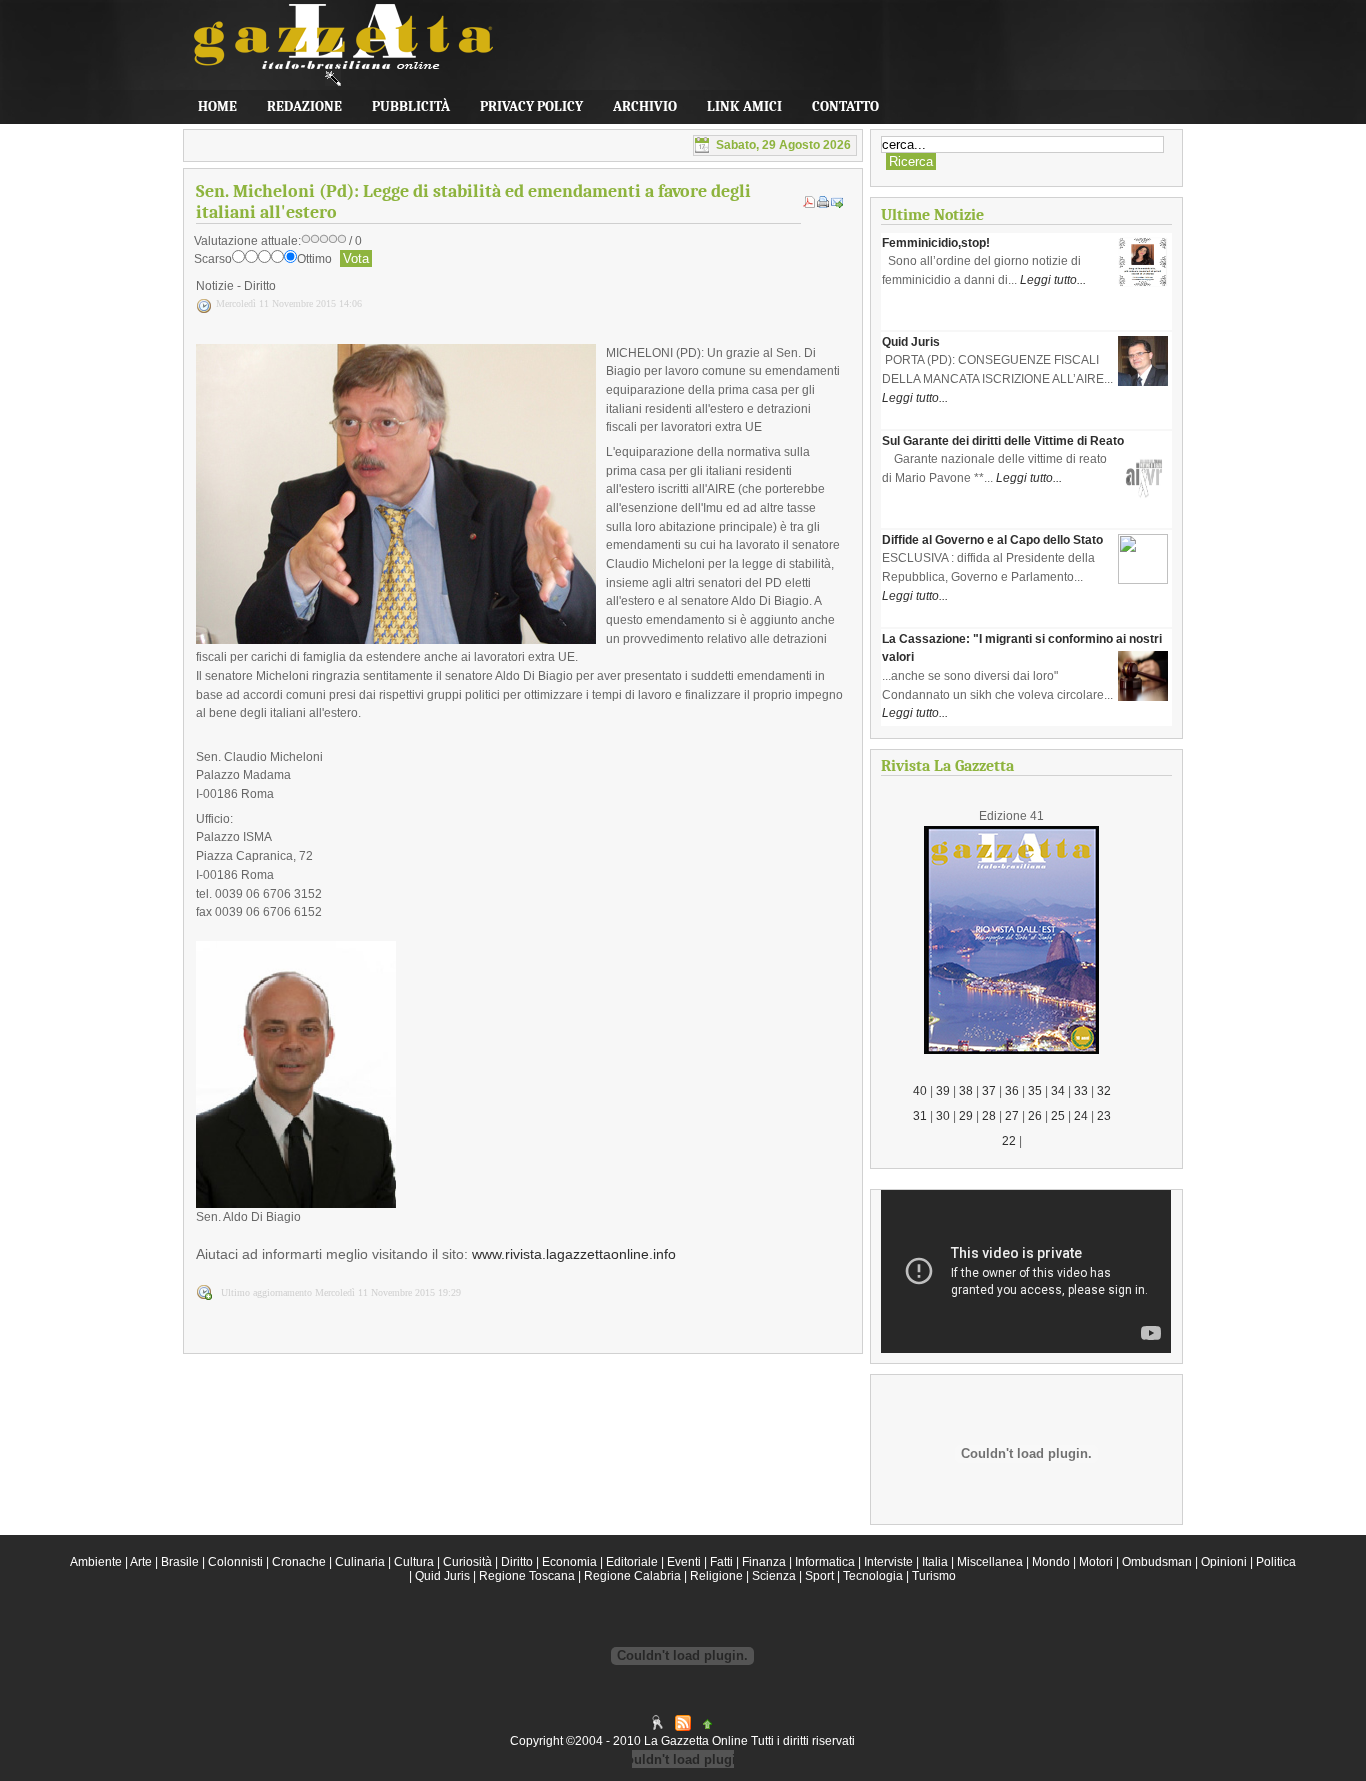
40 (920, 1091)
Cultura (414, 1562)
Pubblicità (411, 106)
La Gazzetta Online (333, 55)
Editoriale (632, 1562)
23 (1104, 1116)
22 (1009, 1141)
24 (1081, 1116)
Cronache (299, 1562)
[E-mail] (837, 204)
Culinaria (360, 1562)
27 (1012, 1116)
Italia (935, 1562)
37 (989, 1091)
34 (1058, 1091)
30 (943, 1116)
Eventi (684, 1562)
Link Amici (744, 106)
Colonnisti (235, 1562)
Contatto (845, 106)
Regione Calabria (632, 1576)
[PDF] (809, 204)
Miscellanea (990, 1562)
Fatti (721, 1562)
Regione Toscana (527, 1576)
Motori (1096, 1562)
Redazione (304, 106)
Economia (569, 1562)
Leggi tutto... (1053, 280)
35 (1035, 1091)
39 (943, 1091)
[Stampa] (823, 204)
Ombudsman (1157, 1562)
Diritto (517, 1562)
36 (1012, 1091)
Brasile (180, 1562)
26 (1035, 1116)
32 (1104, 1091)
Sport (819, 1576)
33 (1081, 1091)
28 (989, 1116)
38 (966, 1091)
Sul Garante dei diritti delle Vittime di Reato (1003, 441)
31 (920, 1116)
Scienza (774, 1576)
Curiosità (467, 1562)
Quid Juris (911, 342)
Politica (1276, 1562)
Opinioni (1224, 1562)
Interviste (888, 1562)
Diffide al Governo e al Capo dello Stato (992, 540)
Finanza (764, 1562)
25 (1058, 1116)
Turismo (934, 1576)
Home (217, 106)
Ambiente (96, 1562)
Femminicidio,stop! (936, 243)
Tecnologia (873, 1576)
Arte (141, 1562)
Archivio (645, 106)
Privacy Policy (531, 106)
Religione (716, 1576)
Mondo (1051, 1562)
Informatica (825, 1562)
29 (966, 1116)
